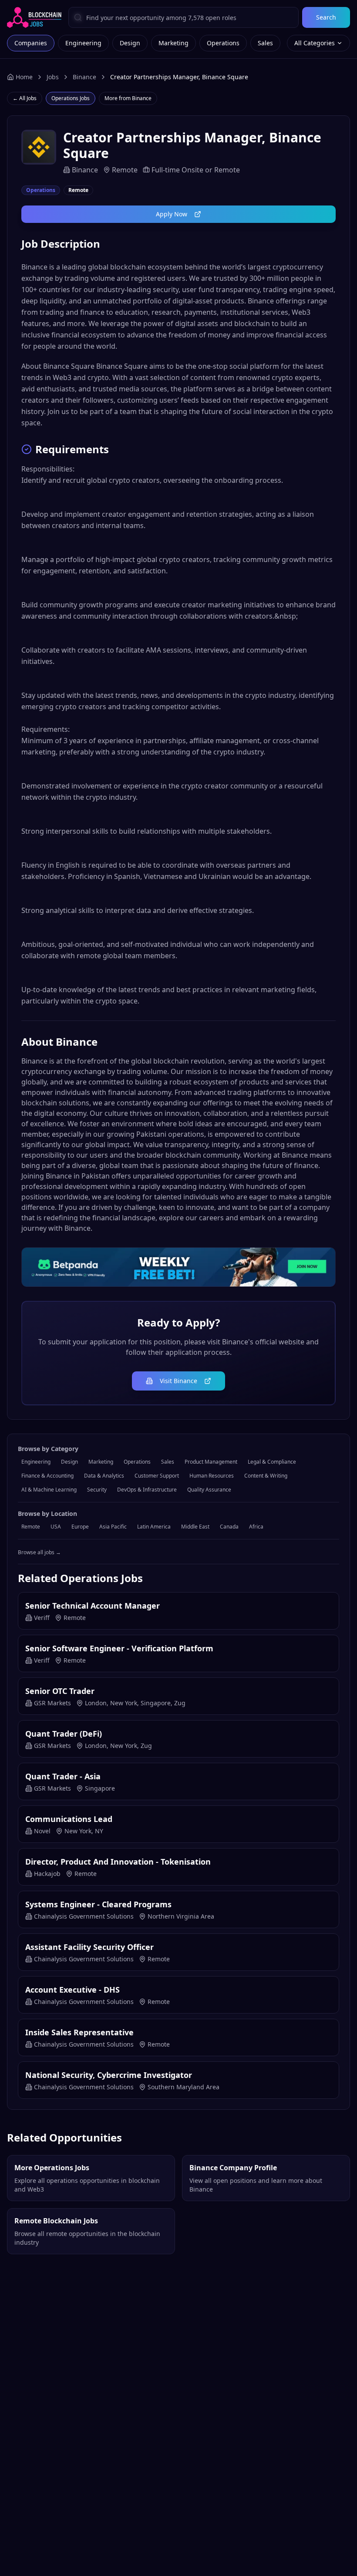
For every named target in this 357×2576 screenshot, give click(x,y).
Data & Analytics (104, 1476)
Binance (84, 77)
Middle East (195, 1527)
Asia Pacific (113, 1527)
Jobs (53, 77)
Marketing (173, 43)
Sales (265, 43)
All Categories (315, 43)
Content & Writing (266, 1476)
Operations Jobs (71, 98)
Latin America (154, 1527)
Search (326, 17)
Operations (223, 43)
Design (130, 43)
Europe (80, 1527)
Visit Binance (178, 1381)
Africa (256, 1527)
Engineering (83, 43)
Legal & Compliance (272, 1462)
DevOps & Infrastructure (147, 1490)
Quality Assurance (209, 1490)
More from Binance (128, 98)
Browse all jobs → (39, 1552)
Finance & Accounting (47, 1476)
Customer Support (157, 1476)
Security (97, 1490)
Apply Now (172, 214)
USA (56, 1527)
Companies (31, 43)
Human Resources (212, 1476)
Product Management (211, 1462)
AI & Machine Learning (49, 1490)
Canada (229, 1527)
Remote (31, 1527)
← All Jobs (25, 98)
